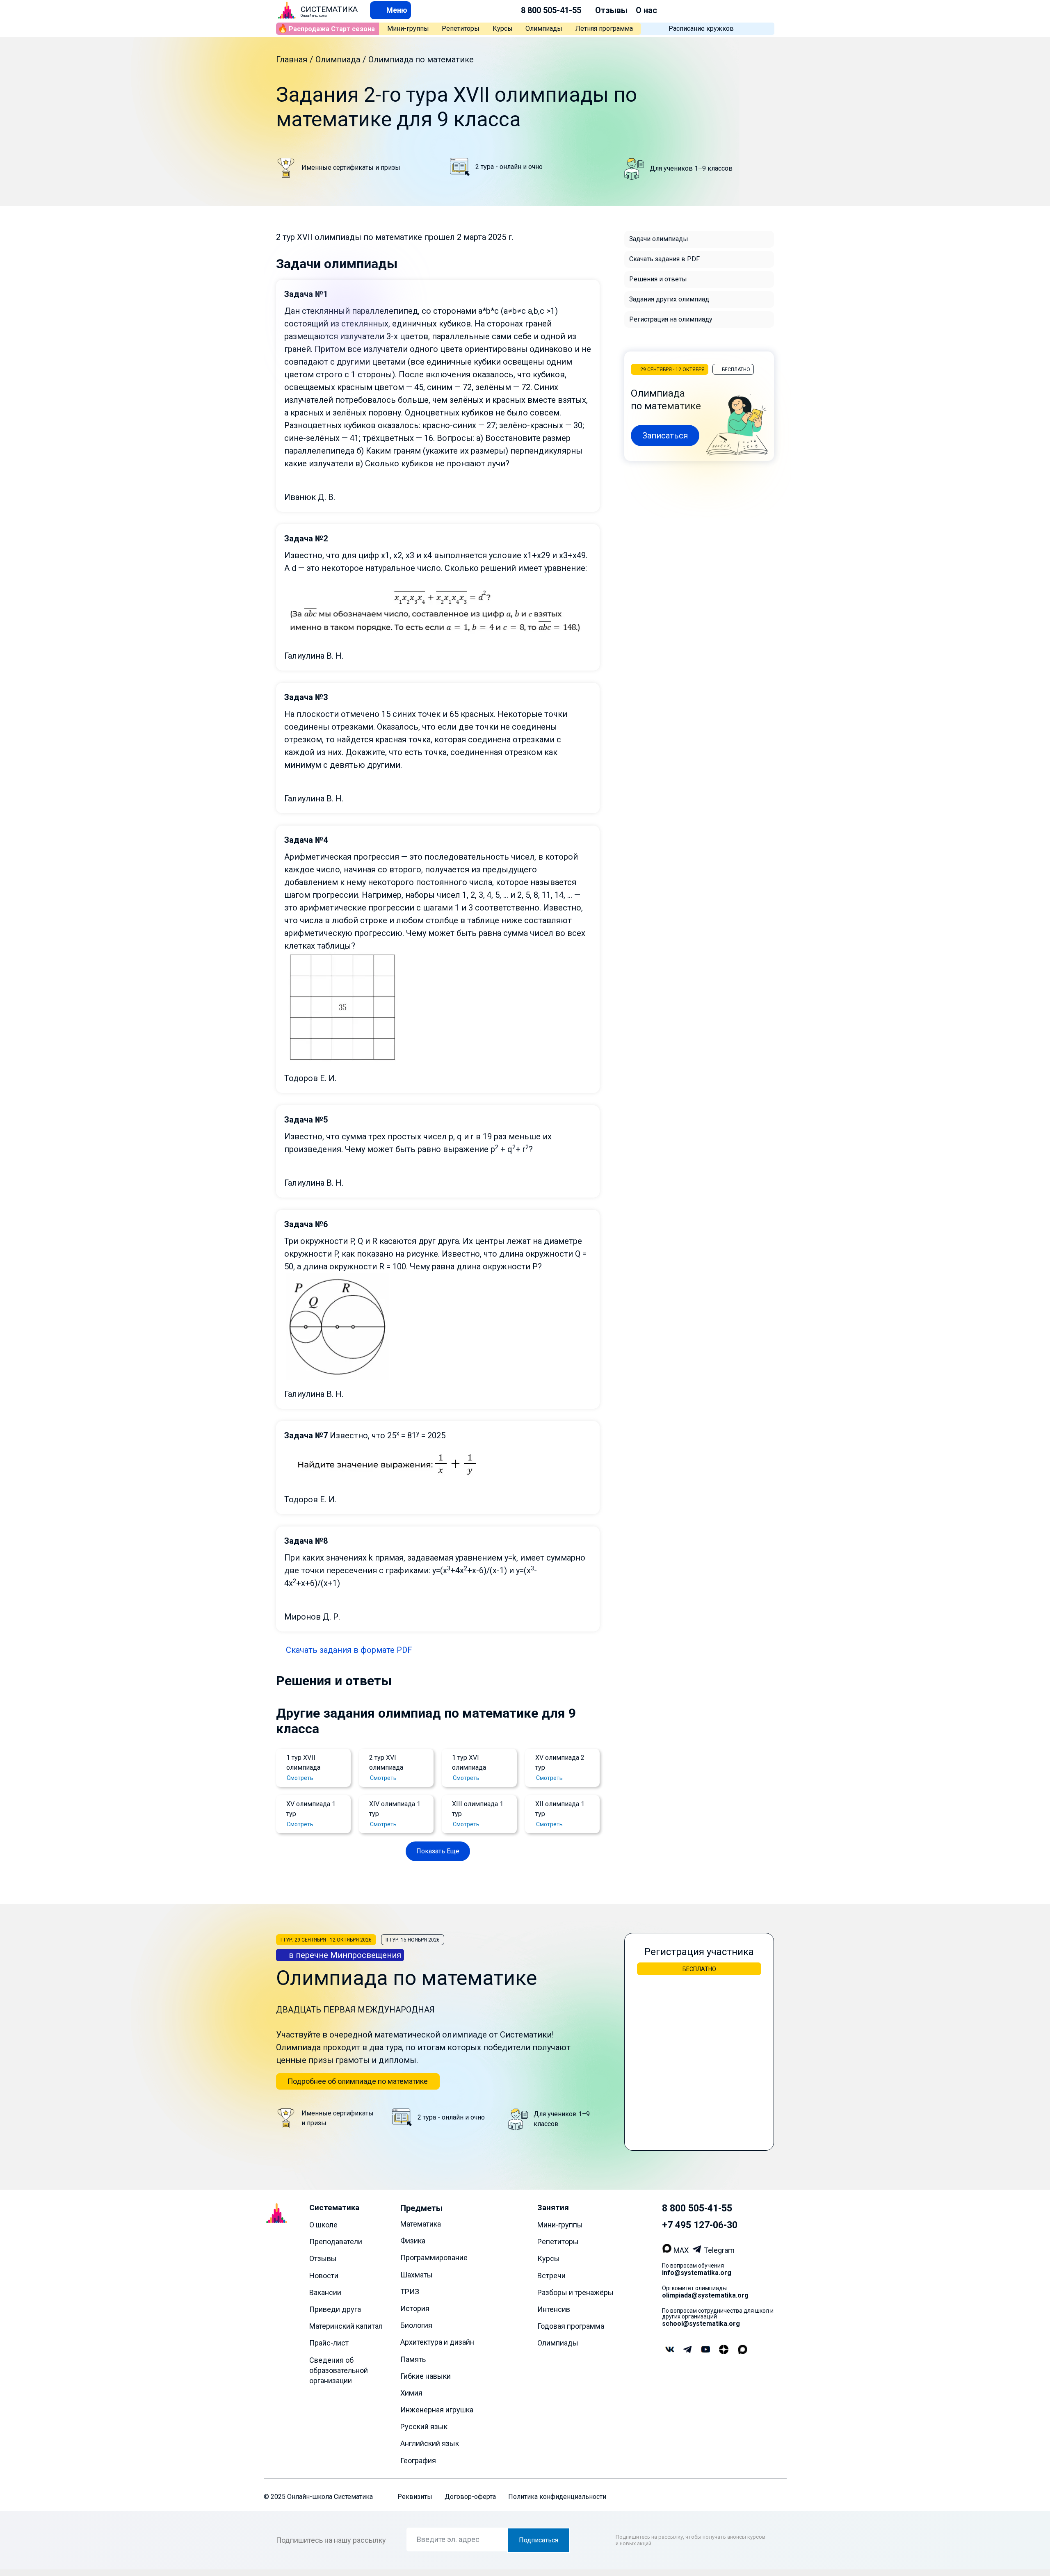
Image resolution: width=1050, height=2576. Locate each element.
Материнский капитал (346, 2326)
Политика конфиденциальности (557, 2497)
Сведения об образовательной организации (339, 2370)
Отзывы (611, 10)
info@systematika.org (697, 2273)
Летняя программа (604, 29)
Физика (413, 2241)
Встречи (551, 2276)
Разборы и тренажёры (575, 2292)
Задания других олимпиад (669, 299)
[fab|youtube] (705, 2350)
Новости (324, 2276)
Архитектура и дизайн (437, 2342)
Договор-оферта (470, 2497)
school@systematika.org (701, 2324)
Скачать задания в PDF (664, 259)
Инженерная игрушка (437, 2410)
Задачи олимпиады (659, 239)
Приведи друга (335, 2309)
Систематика (334, 2208)
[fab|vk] (669, 2350)
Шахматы (417, 2275)
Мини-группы (408, 29)
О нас (646, 10)
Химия (411, 2393)
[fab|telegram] (687, 2350)
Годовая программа (571, 2326)
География (418, 2461)
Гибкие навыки (426, 2376)
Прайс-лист (329, 2343)
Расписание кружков (701, 29)
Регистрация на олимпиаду (671, 319)
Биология (416, 2325)
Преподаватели (336, 2242)
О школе (323, 2225)
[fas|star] (724, 2350)
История (415, 2308)
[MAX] (668, 2250)
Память (413, 2359)
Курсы (503, 29)
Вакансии (325, 2292)
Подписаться (539, 2540)
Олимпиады (544, 29)
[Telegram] (698, 2250)
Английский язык (430, 2444)
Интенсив (554, 2309)
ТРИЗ (410, 2292)
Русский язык (424, 2427)
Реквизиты (415, 2497)
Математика (421, 2224)
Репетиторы (461, 29)
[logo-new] (287, 10)
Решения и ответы (658, 279)
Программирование (434, 2258)
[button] (390, 10)
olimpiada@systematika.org (705, 2295)
